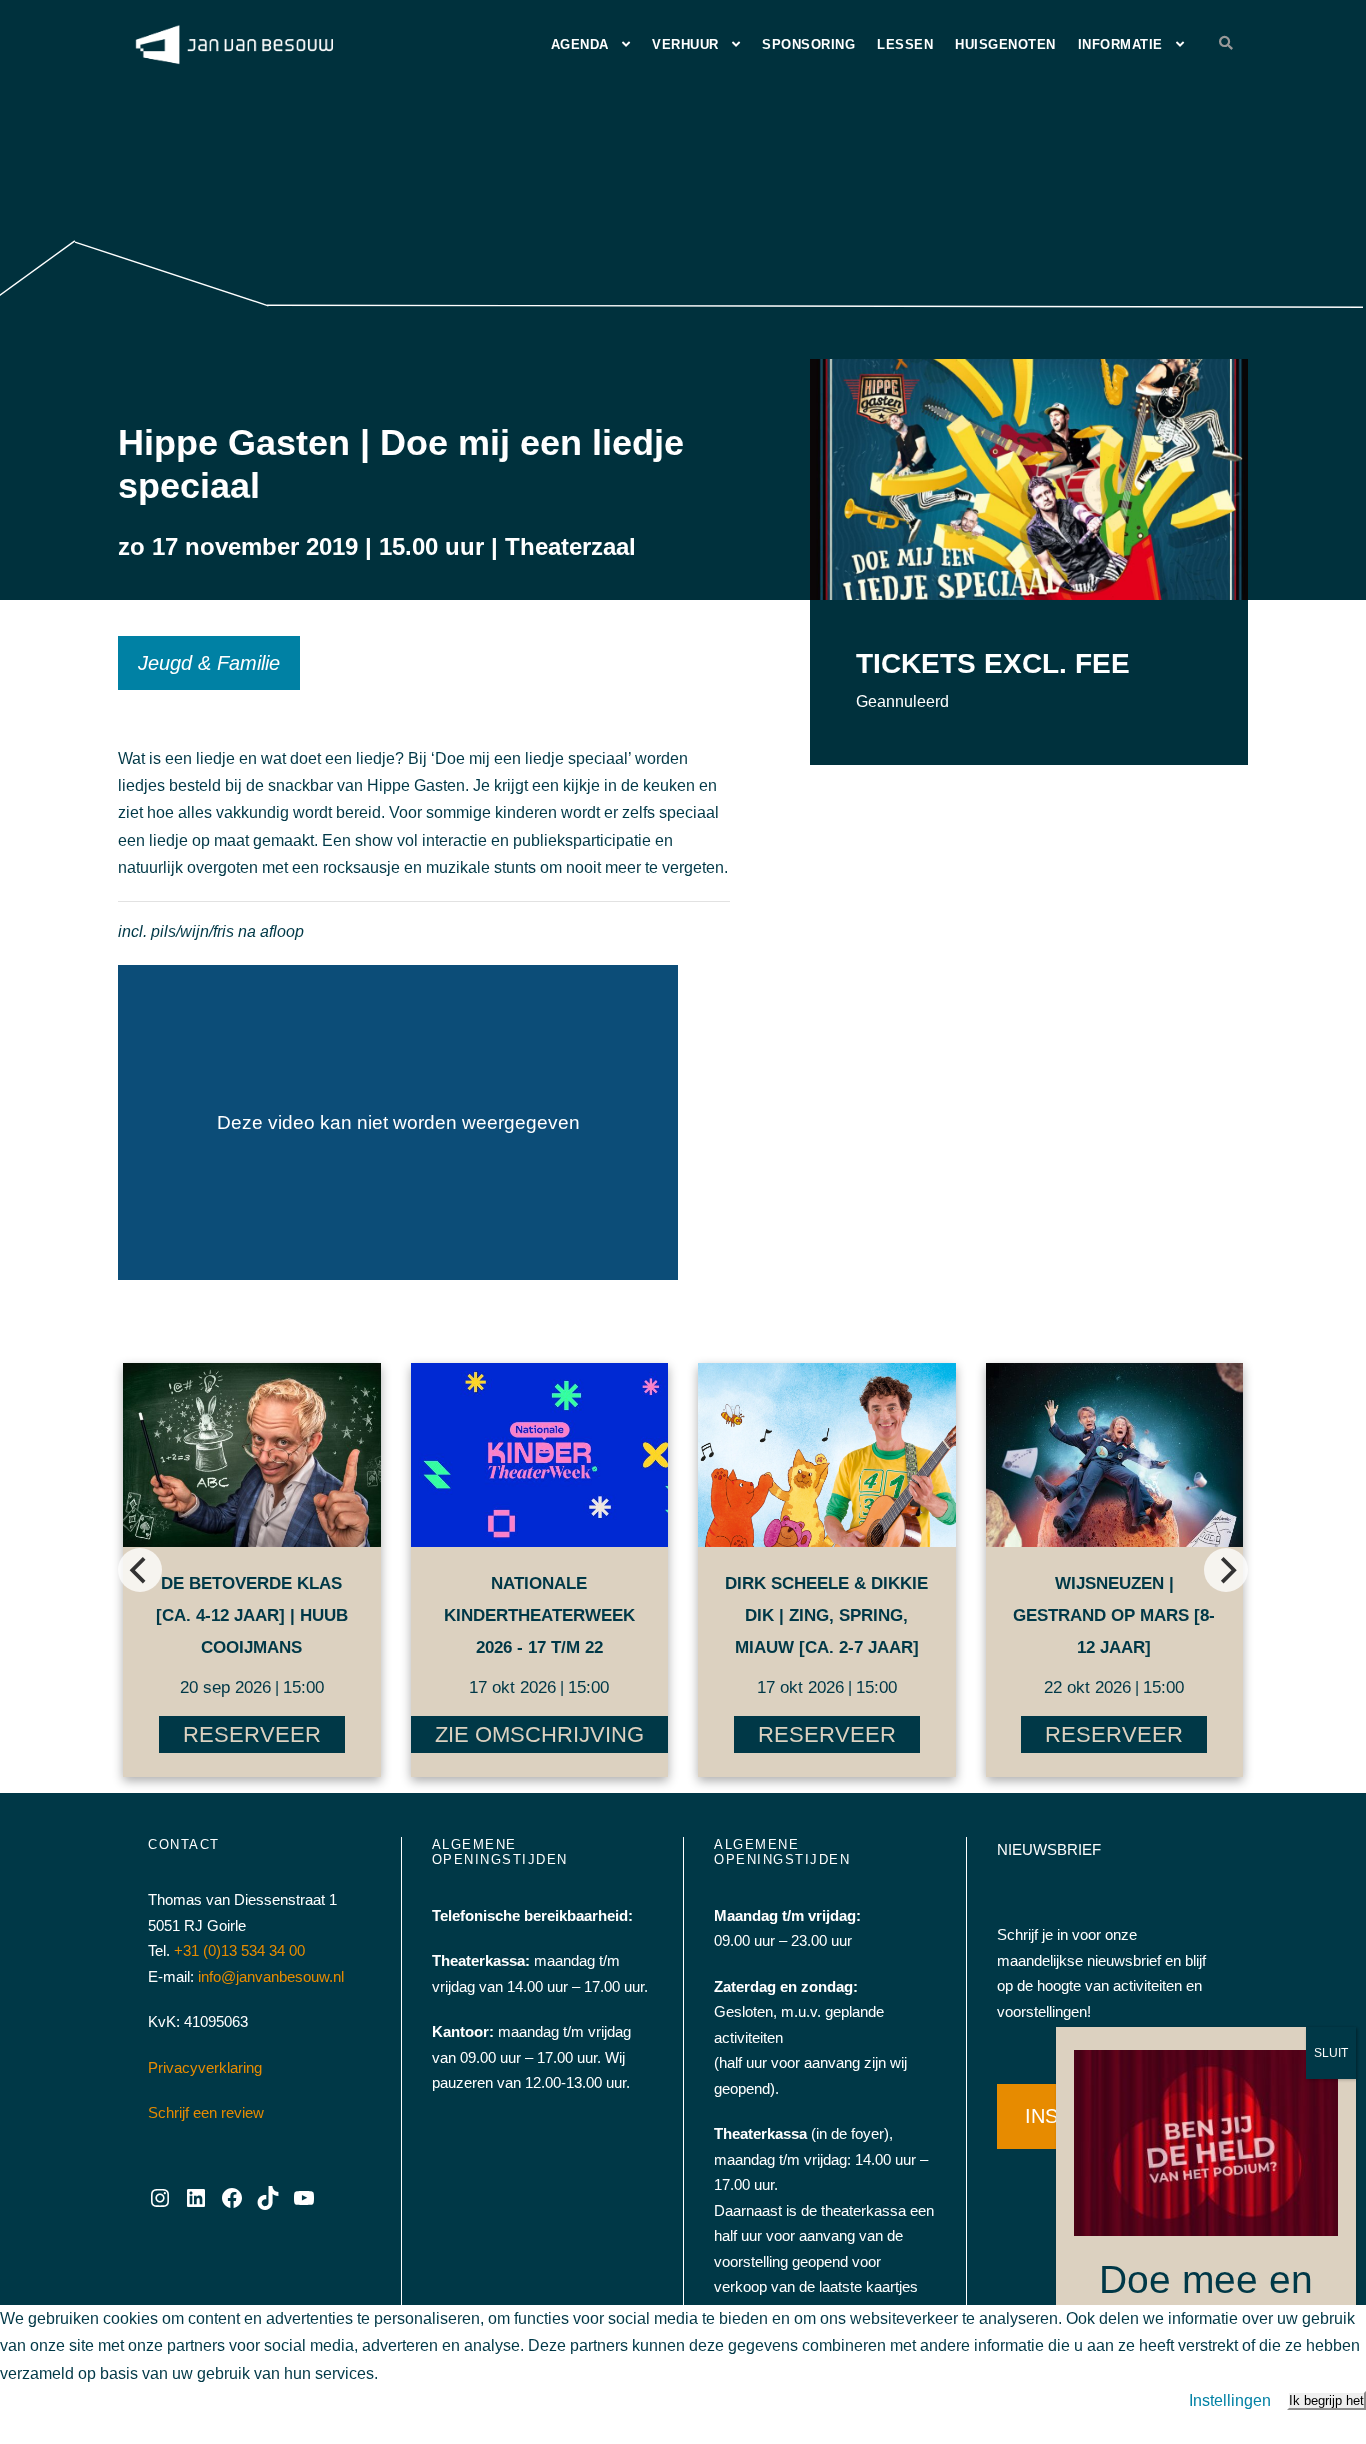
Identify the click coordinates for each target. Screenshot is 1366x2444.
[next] (1226, 1570)
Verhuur (685, 44)
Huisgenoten (1005, 44)
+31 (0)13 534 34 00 (239, 1950)
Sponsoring (808, 44)
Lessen (905, 44)
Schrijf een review (206, 2112)
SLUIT (1331, 2053)
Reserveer (252, 1734)
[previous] (140, 1570)
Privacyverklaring (205, 2067)
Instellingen (1230, 2400)
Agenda (580, 44)
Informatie (1120, 44)
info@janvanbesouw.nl (271, 1976)
